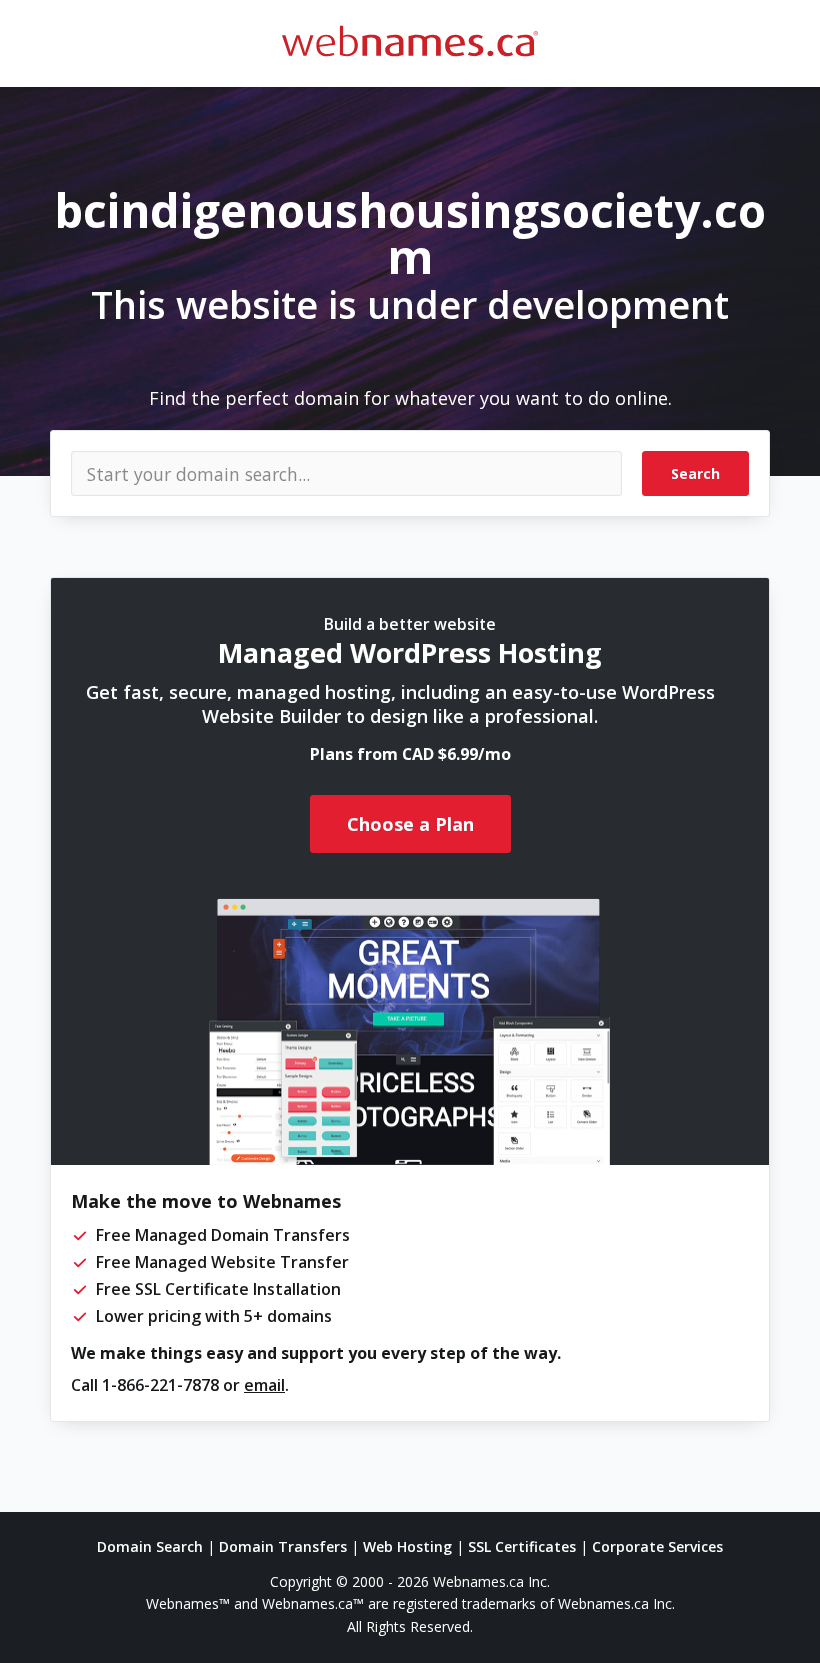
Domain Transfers (283, 1546)
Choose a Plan (410, 824)
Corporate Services (657, 1546)
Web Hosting (407, 1546)
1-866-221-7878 (160, 1385)
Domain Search (150, 1546)
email (264, 1385)
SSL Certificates (522, 1546)
